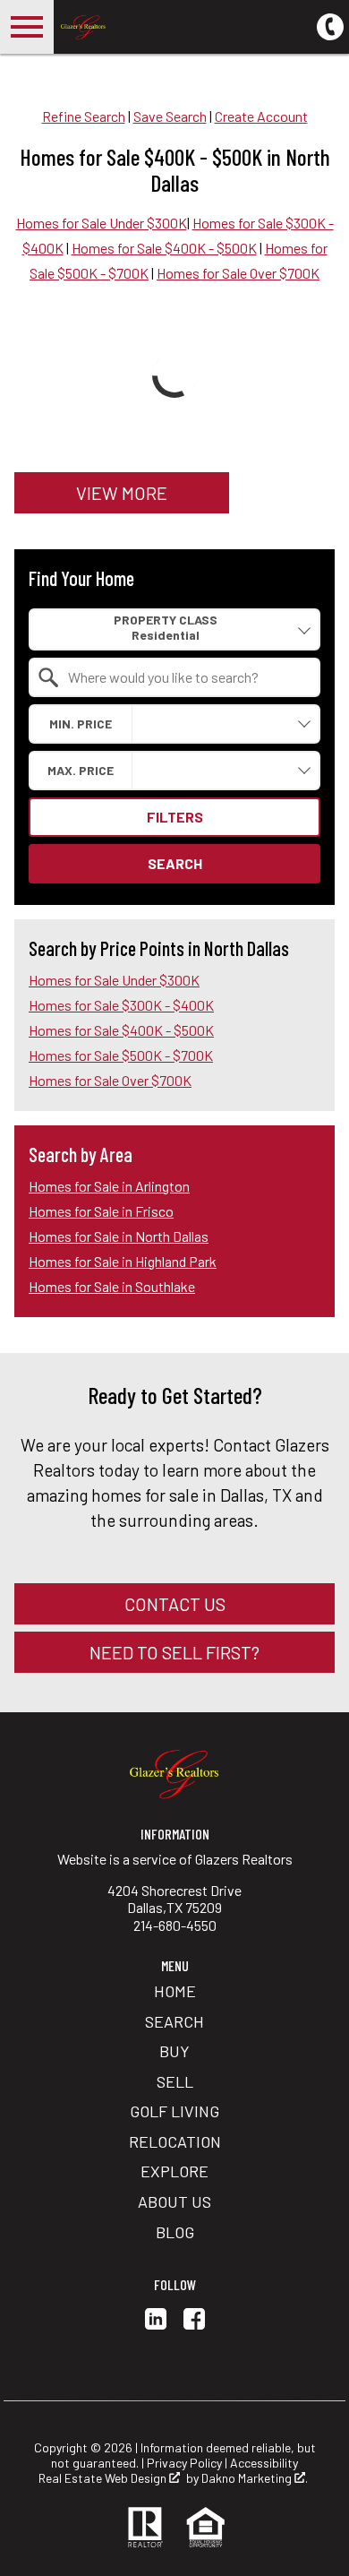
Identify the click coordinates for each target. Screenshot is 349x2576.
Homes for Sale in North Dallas (119, 1236)
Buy (174, 2051)
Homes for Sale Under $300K (102, 223)
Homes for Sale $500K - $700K (121, 1055)
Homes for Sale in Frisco (101, 1211)
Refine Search (84, 116)
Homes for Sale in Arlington (109, 1186)
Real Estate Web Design (104, 2478)
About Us (174, 2201)
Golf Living (174, 2111)
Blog (175, 2232)
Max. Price (81, 770)
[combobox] (174, 629)
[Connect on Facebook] (194, 2324)
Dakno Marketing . (255, 2478)
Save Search (170, 116)
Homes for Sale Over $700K (238, 273)
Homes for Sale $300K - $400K (121, 1005)
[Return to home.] (157, 27)
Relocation (175, 2141)
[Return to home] (174, 1773)
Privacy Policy (184, 2463)
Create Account (261, 116)
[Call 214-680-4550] (330, 25)
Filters (175, 817)
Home (175, 1991)
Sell (175, 2081)
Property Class (166, 620)
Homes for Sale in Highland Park (123, 1261)
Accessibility (264, 2463)
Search (175, 863)
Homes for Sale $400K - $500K (164, 248)
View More (122, 493)
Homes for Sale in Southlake (112, 1286)
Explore (174, 2171)
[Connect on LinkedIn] (156, 2324)
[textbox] (185, 677)
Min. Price (81, 724)
